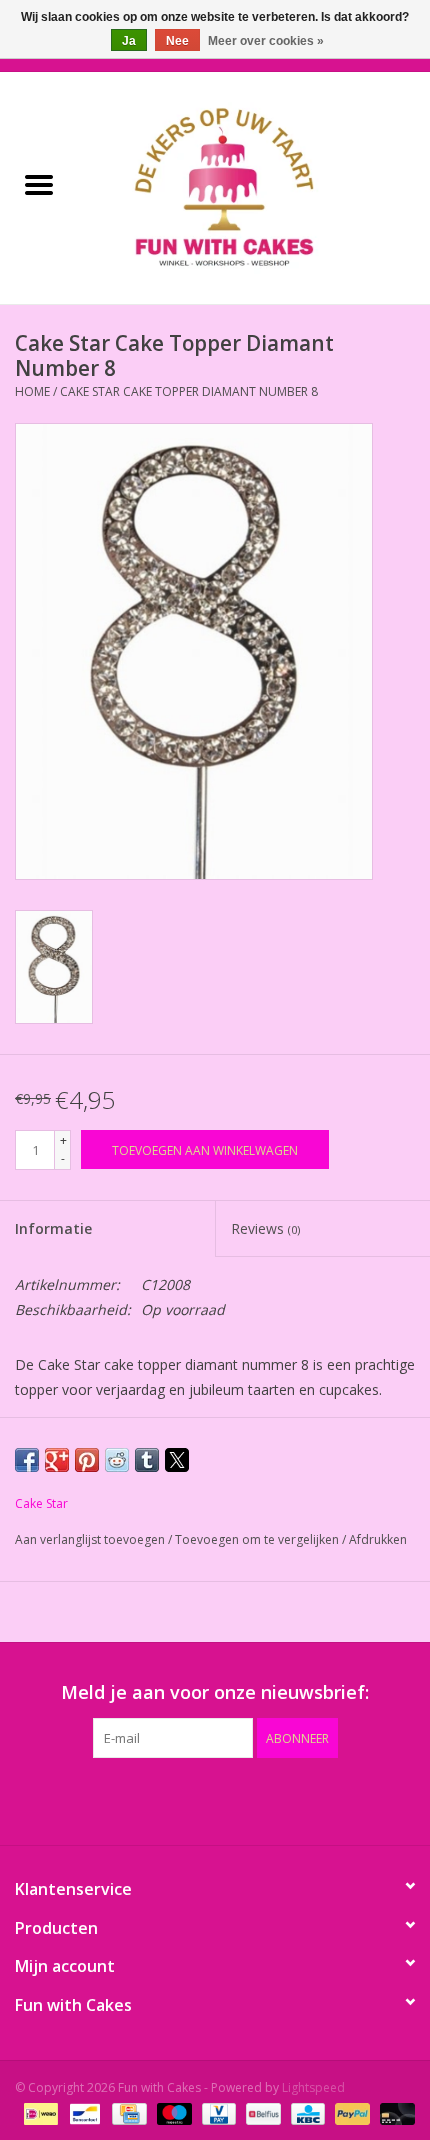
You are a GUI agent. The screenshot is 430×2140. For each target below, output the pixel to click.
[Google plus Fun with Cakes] (179, 1799)
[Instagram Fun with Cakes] (323, 1799)
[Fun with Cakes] (254, 186)
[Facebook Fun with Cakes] (107, 1799)
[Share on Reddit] (117, 1460)
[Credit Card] (127, 2112)
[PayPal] (350, 2112)
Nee (177, 41)
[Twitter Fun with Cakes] (143, 1799)
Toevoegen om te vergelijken (258, 1539)
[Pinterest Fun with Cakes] (215, 1799)
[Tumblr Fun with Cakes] (287, 1799)
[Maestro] (172, 2112)
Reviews (265, 1228)
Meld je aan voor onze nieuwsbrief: (215, 1692)
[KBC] (306, 2112)
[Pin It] (87, 1460)
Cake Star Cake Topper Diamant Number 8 (189, 391)
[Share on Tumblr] (147, 1460)
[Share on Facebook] (27, 1460)
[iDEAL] (39, 2112)
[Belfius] (261, 2112)
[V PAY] (217, 2112)
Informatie (53, 1228)
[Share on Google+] (57, 1460)
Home (32, 391)
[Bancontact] (83, 2112)
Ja (129, 41)
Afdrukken (378, 1539)
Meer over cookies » (266, 41)
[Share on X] (177, 1460)
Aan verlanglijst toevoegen (91, 1539)
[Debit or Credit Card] (394, 2112)
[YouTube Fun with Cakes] (251, 1799)
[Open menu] (39, 184)
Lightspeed (313, 2087)
